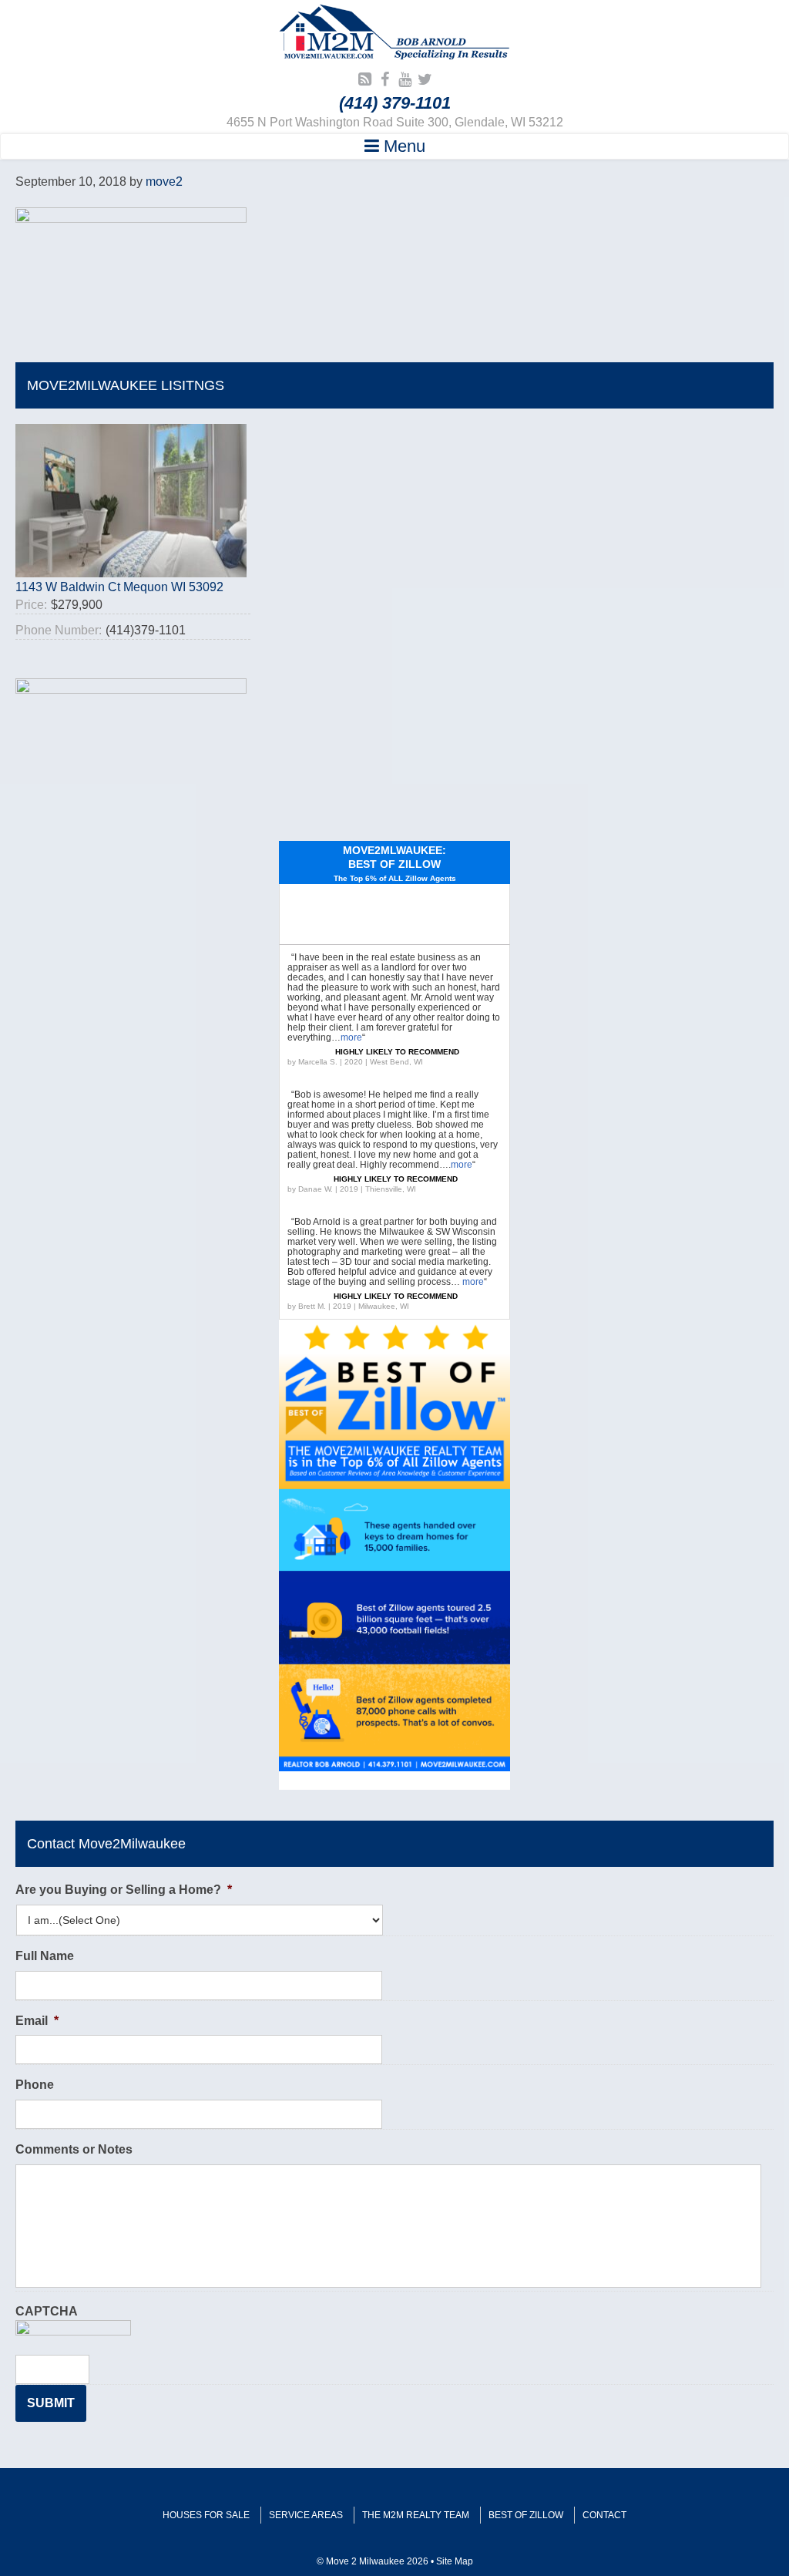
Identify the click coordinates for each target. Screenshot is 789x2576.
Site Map (455, 2561)
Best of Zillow (526, 2515)
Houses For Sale (206, 2515)
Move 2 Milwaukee (394, 34)
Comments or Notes (74, 2149)
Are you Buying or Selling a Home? (124, 1890)
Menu (402, 146)
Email (37, 2021)
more (351, 1037)
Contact (604, 2515)
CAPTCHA (47, 2311)
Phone (35, 2085)
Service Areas (306, 2515)
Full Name (45, 1956)
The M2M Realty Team (416, 2515)
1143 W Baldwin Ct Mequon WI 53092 (119, 587)
